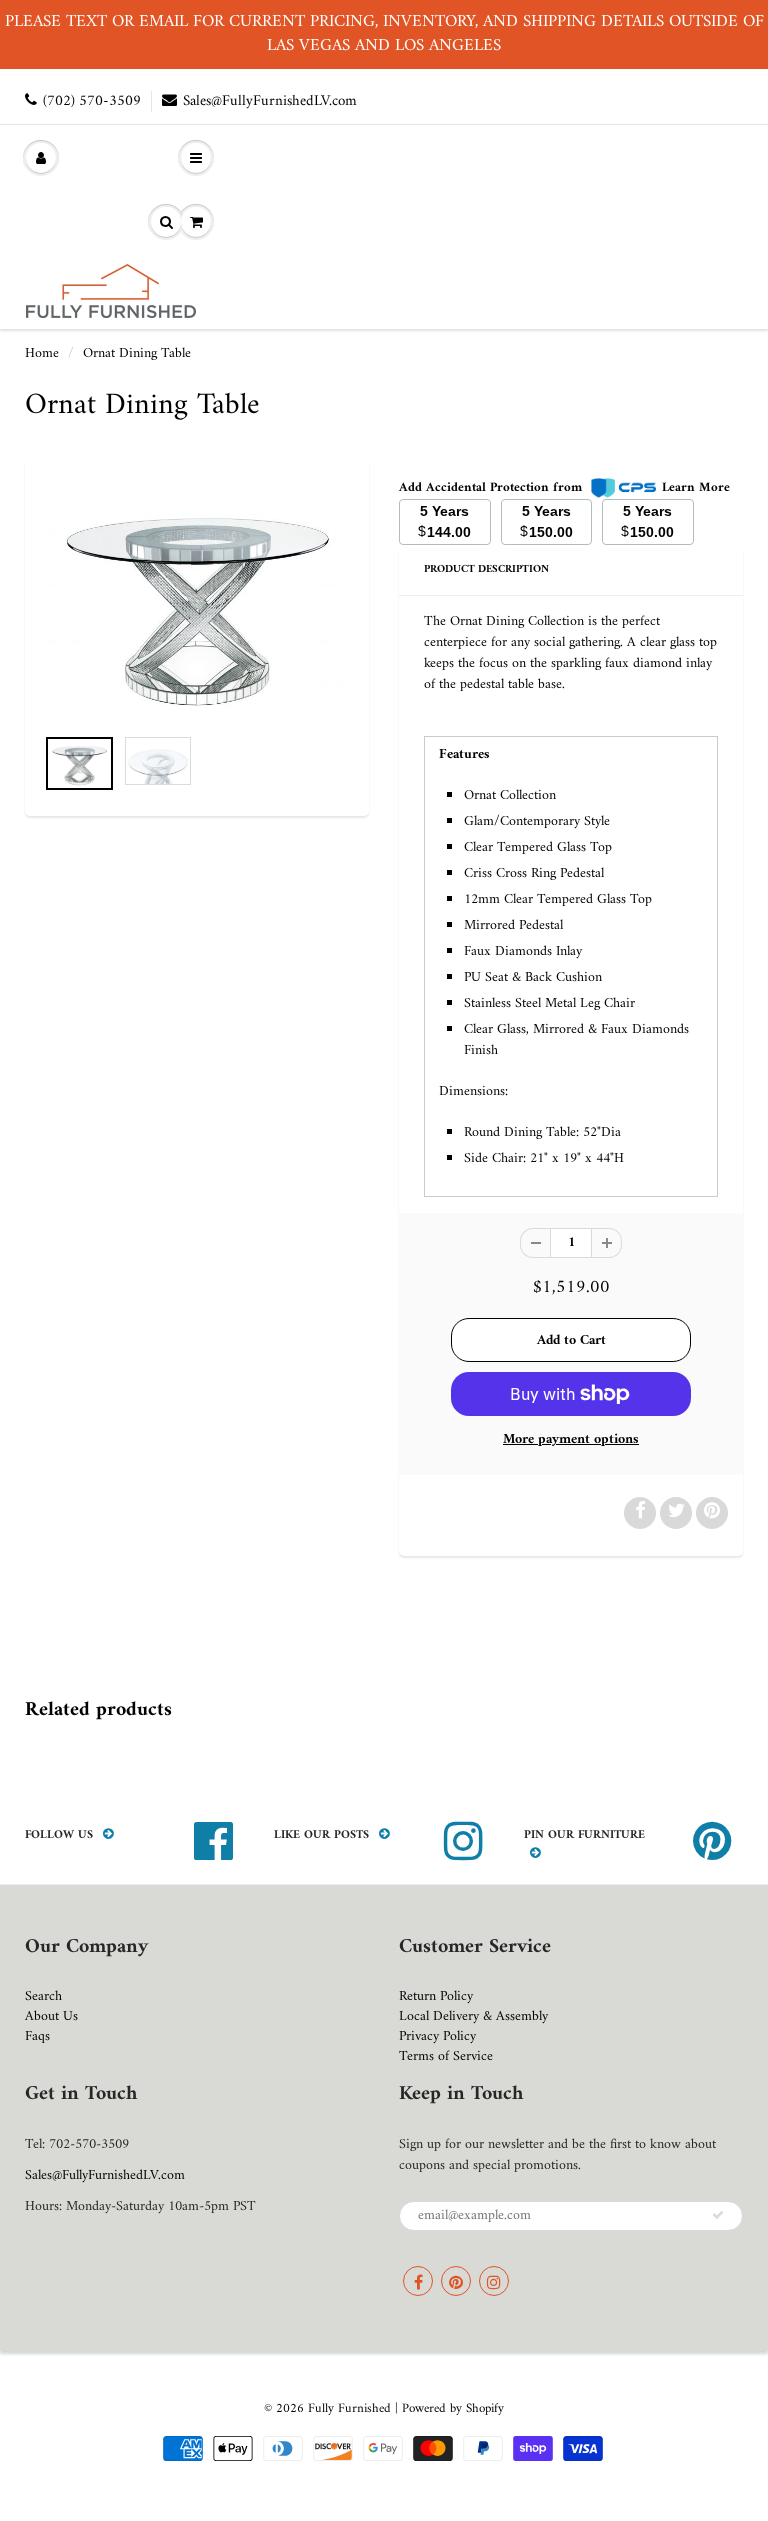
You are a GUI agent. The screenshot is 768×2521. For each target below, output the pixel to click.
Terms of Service (446, 2056)
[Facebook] (418, 2281)
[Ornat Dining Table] (197, 601)
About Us (51, 2016)
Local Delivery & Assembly (473, 2016)
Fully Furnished (351, 2408)
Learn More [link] (696, 487)
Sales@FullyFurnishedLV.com (270, 101)
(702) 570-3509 (92, 101)
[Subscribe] (718, 2215)
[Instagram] (494, 2281)
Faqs (37, 2036)
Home (42, 353)
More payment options (571, 1440)
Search (43, 1996)
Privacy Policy (437, 2036)
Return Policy (436, 1996)
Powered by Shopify (453, 2408)
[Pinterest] (456, 2281)
